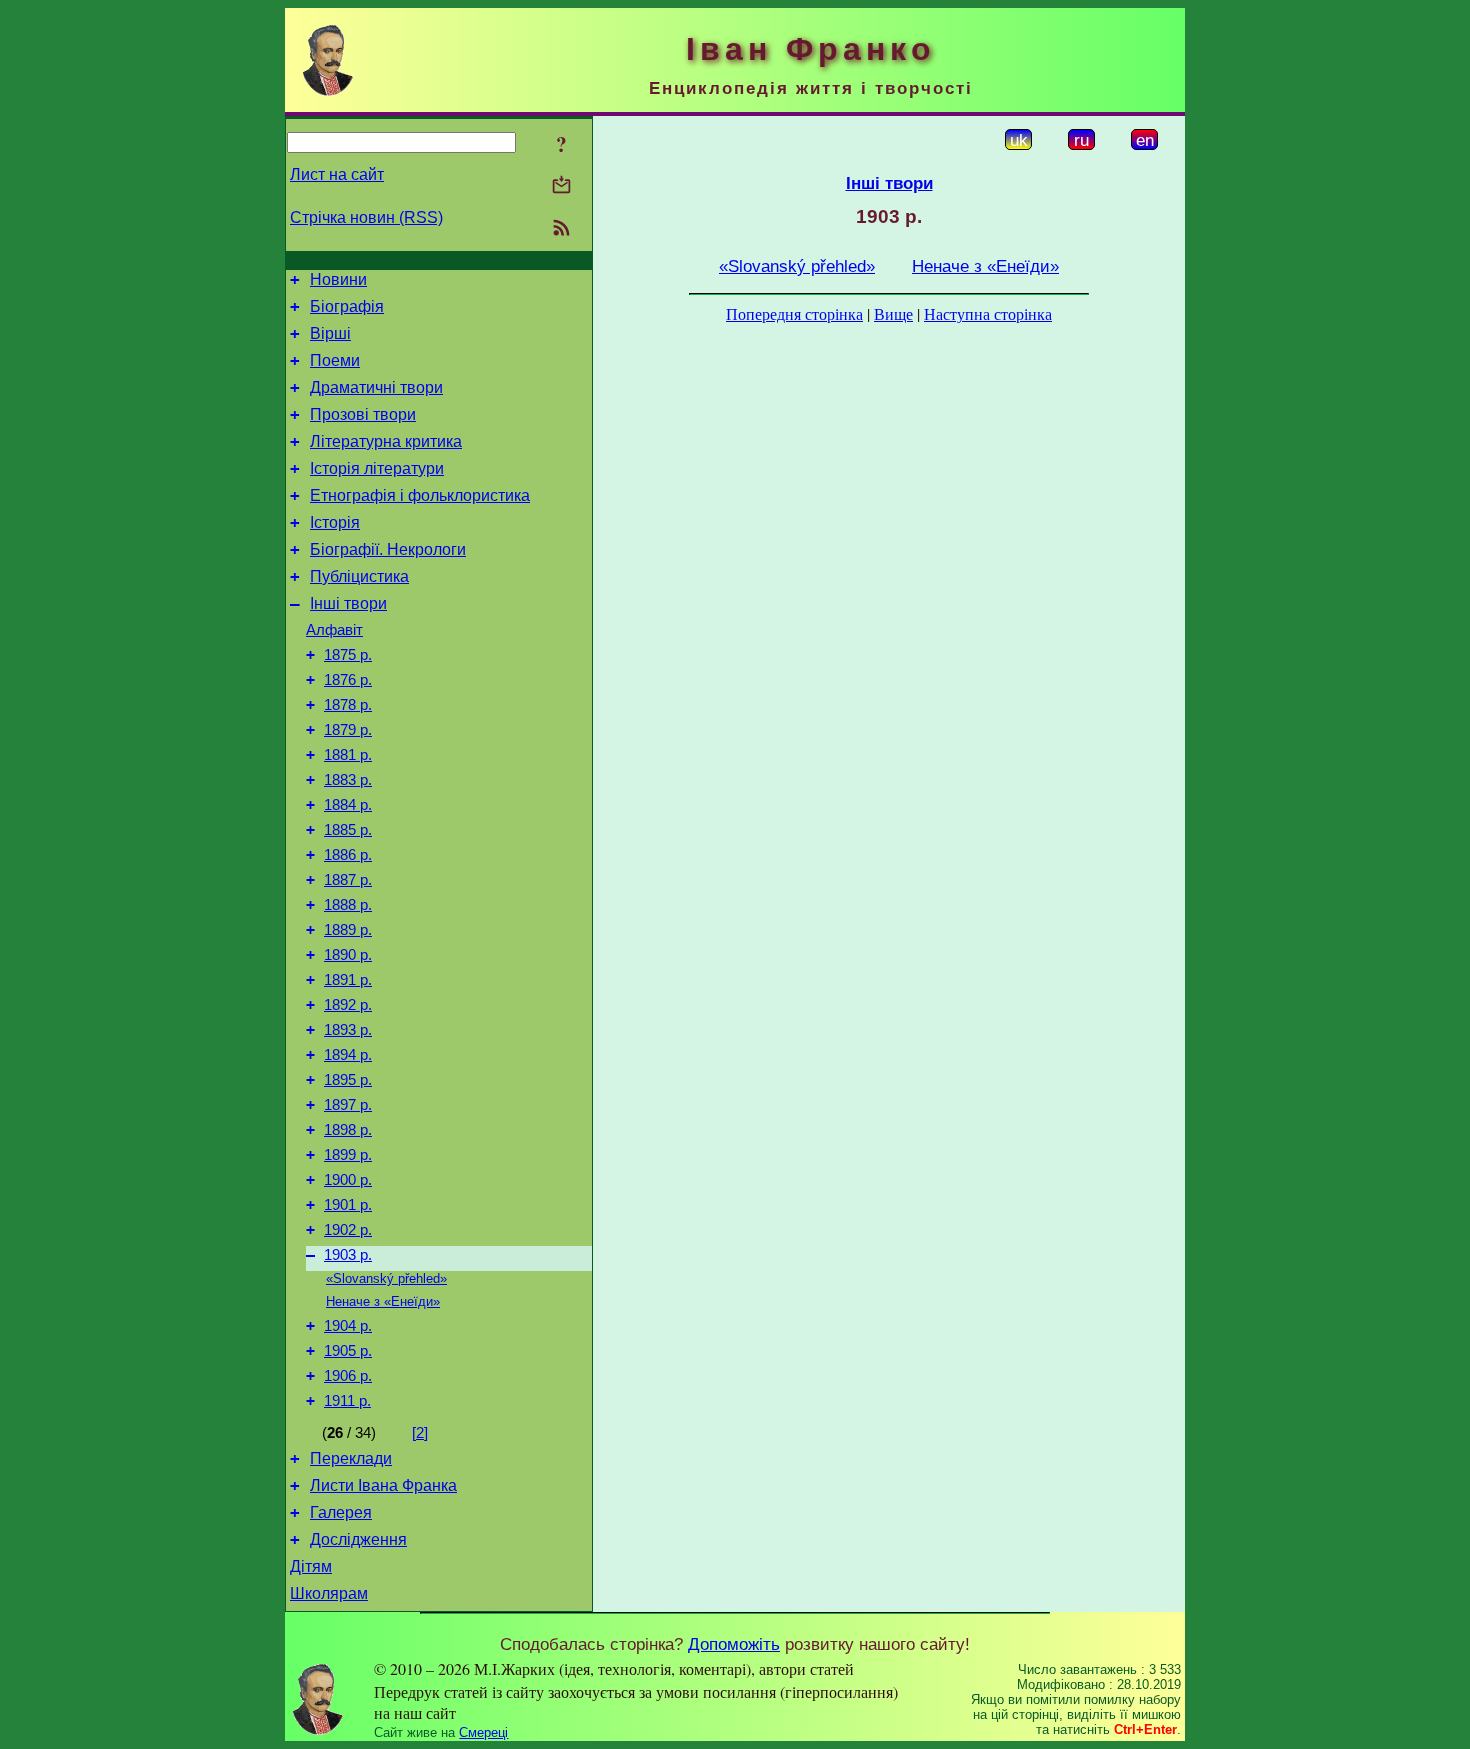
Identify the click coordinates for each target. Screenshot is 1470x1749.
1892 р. (348, 1005)
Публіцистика (359, 576)
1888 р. (348, 905)
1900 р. (348, 1180)
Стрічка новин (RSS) (366, 217)
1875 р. (348, 655)
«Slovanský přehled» (386, 1278)
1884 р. (348, 805)
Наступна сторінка (988, 313)
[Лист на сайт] (561, 186)
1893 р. (348, 1030)
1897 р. (348, 1105)
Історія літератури (377, 468)
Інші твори (348, 603)
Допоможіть (734, 1644)
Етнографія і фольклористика (420, 495)
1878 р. (348, 705)
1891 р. (348, 980)
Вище (893, 313)
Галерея (341, 1512)
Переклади (351, 1458)
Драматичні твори (376, 387)
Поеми (335, 360)
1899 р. (348, 1155)
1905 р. (348, 1351)
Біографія (347, 306)
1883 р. (348, 780)
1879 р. (348, 730)
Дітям (311, 1566)
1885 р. (348, 830)
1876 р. (348, 680)
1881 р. (348, 755)
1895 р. (348, 1080)
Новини (338, 279)
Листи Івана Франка (383, 1485)
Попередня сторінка (794, 313)
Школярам (329, 1593)
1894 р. (348, 1055)
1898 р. (348, 1130)
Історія (335, 522)
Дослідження (358, 1539)
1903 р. (348, 1255)
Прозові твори (363, 414)
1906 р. (348, 1376)
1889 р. (348, 930)
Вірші (330, 333)
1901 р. (348, 1205)
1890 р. (348, 955)
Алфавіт (334, 630)
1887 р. (348, 880)
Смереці (483, 1732)
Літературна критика (386, 441)
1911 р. (347, 1401)
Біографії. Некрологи (388, 549)
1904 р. (348, 1326)
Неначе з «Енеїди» (383, 1301)
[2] (420, 1433)
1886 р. (348, 855)
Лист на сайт (337, 174)
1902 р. (348, 1230)
